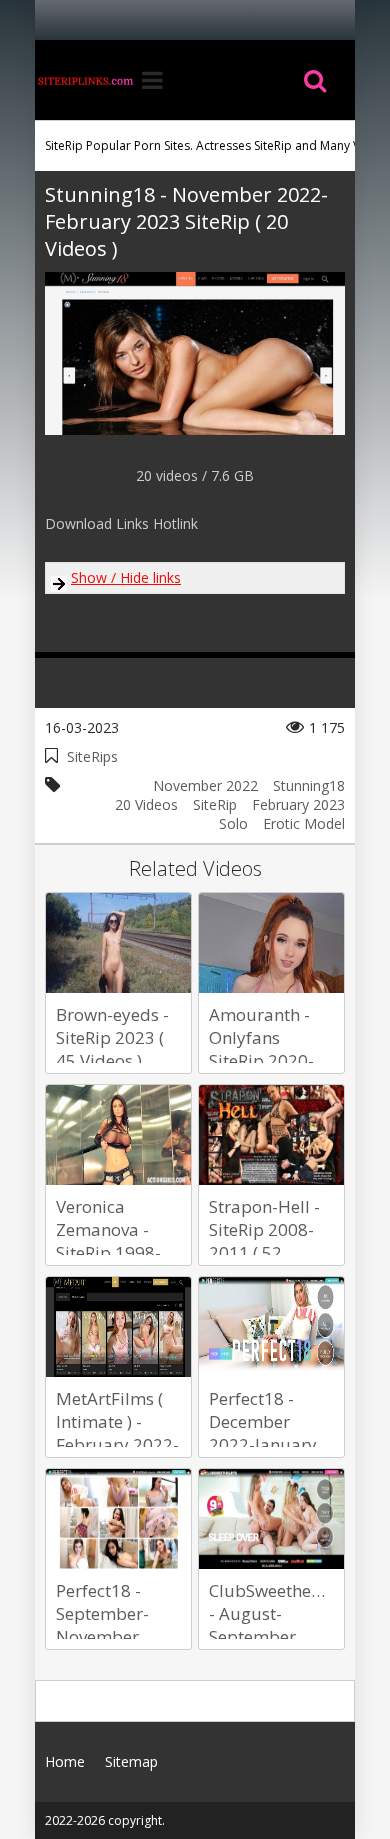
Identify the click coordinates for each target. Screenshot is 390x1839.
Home (85, 80)
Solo (233, 823)
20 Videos (146, 804)
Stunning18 (309, 785)
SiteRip (215, 804)
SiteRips (92, 756)
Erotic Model (304, 823)
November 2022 (205, 785)
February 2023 (298, 804)
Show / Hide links (126, 577)
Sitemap (131, 1761)
